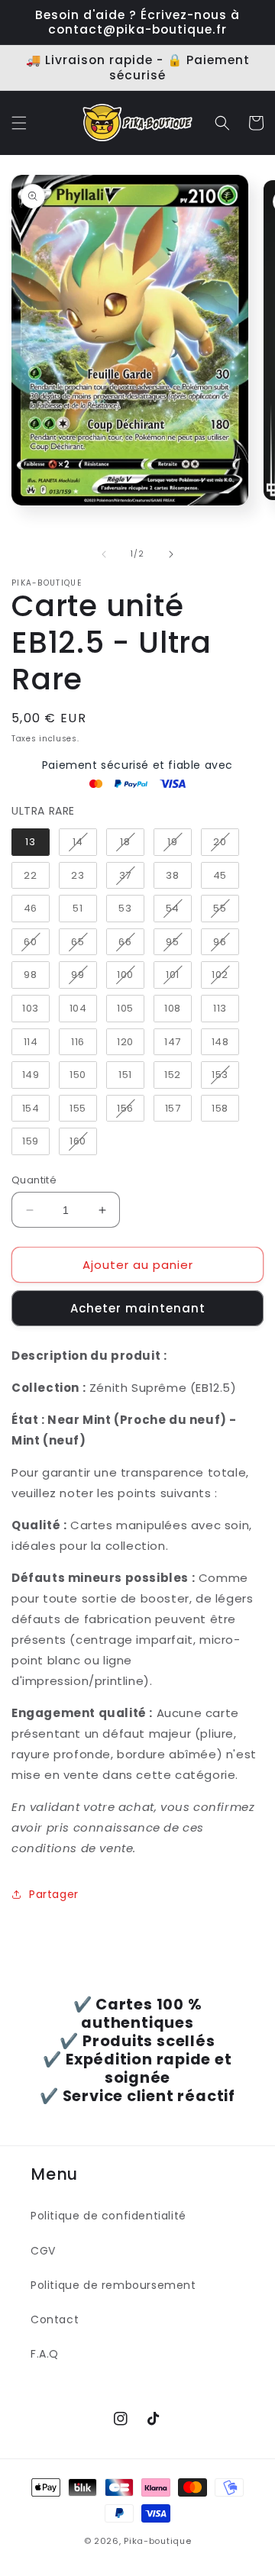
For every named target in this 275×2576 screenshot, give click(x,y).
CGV (43, 2251)
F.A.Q (45, 2354)
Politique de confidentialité (108, 2216)
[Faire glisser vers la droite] (171, 554)
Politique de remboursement (113, 2285)
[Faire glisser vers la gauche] (104, 554)
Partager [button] (54, 1894)
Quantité (34, 1180)
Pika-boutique (157, 2541)
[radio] (31, 842)
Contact (55, 2319)
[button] (19, 123)
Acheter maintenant (138, 1308)
